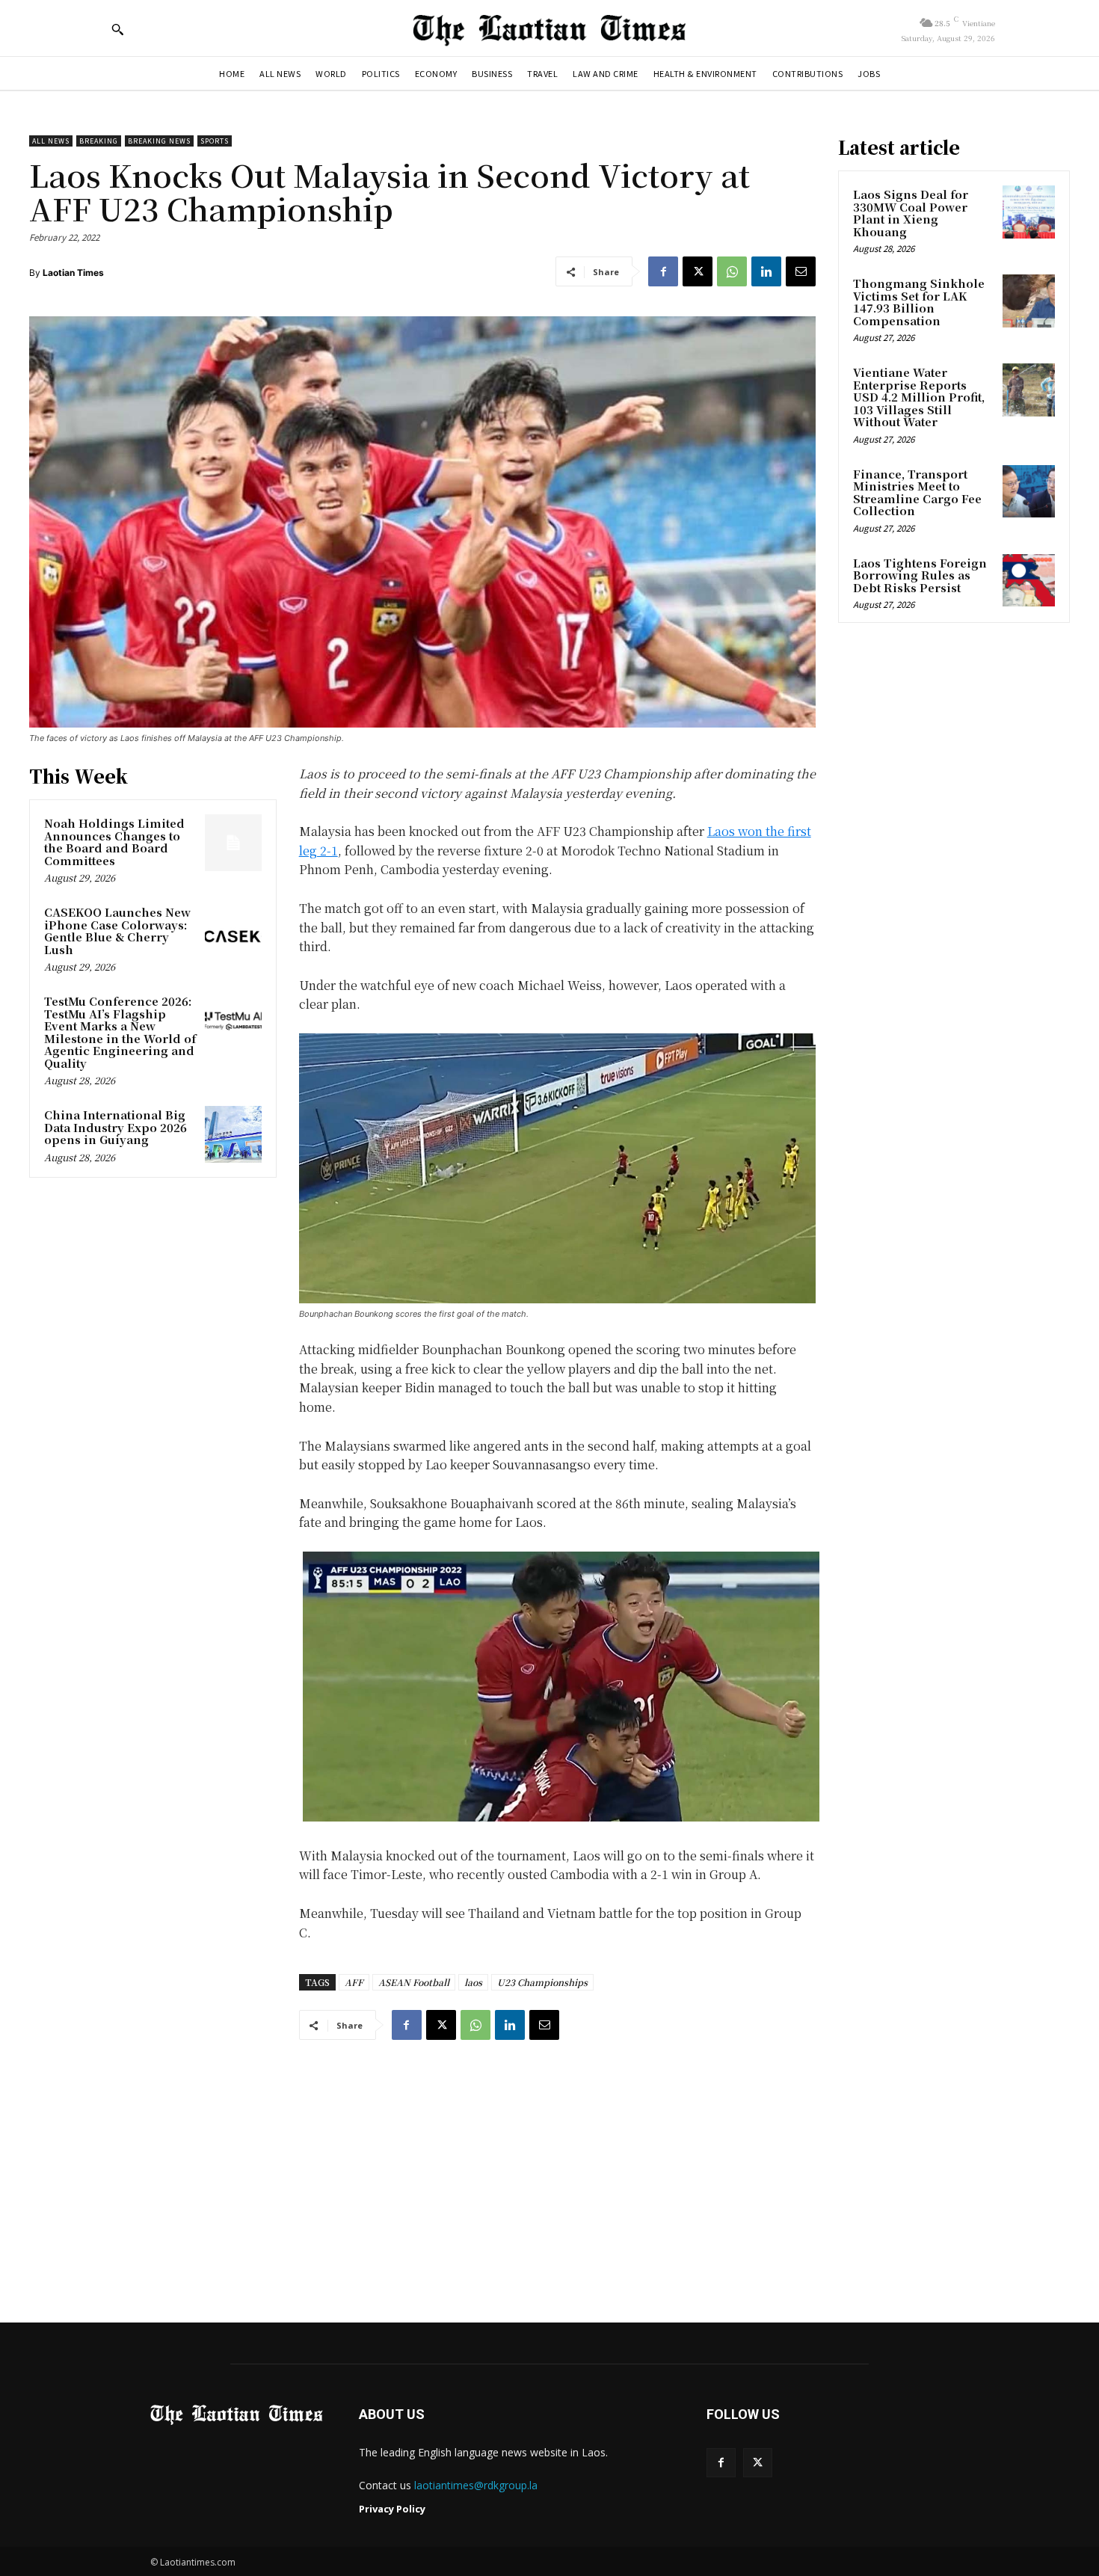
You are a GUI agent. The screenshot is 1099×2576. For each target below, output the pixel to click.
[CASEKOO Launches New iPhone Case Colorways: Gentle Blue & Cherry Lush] (233, 932)
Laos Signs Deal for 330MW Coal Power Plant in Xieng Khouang (911, 213)
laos (473, 1982)
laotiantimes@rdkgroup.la (476, 2485)
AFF (354, 1982)
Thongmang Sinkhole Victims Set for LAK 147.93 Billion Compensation (919, 302)
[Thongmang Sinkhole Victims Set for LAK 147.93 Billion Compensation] (1029, 301)
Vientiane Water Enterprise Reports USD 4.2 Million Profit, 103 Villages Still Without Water (919, 397)
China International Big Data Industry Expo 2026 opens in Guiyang (116, 1127)
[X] (698, 271)
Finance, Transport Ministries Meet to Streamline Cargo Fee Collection (917, 492)
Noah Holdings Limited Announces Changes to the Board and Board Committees (114, 842)
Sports (215, 141)
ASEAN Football (414, 1982)
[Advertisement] (549, 2167)
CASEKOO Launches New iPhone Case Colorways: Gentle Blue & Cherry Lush (117, 931)
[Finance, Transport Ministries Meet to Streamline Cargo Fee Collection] (1029, 491)
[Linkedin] (766, 271)
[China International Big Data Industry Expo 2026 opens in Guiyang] (233, 1134)
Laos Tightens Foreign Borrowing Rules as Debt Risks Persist (920, 575)
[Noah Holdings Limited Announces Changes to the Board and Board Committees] (233, 843)
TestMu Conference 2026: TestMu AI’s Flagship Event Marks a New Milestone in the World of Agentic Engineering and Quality (120, 1032)
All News (51, 141)
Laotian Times (73, 273)
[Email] (801, 271)
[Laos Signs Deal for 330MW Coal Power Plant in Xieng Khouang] (1029, 212)
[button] (117, 29)
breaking (99, 141)
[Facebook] (663, 271)
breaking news (159, 141)
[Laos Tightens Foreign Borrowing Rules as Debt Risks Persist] (1029, 580)
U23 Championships (542, 1982)
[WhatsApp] (732, 271)
